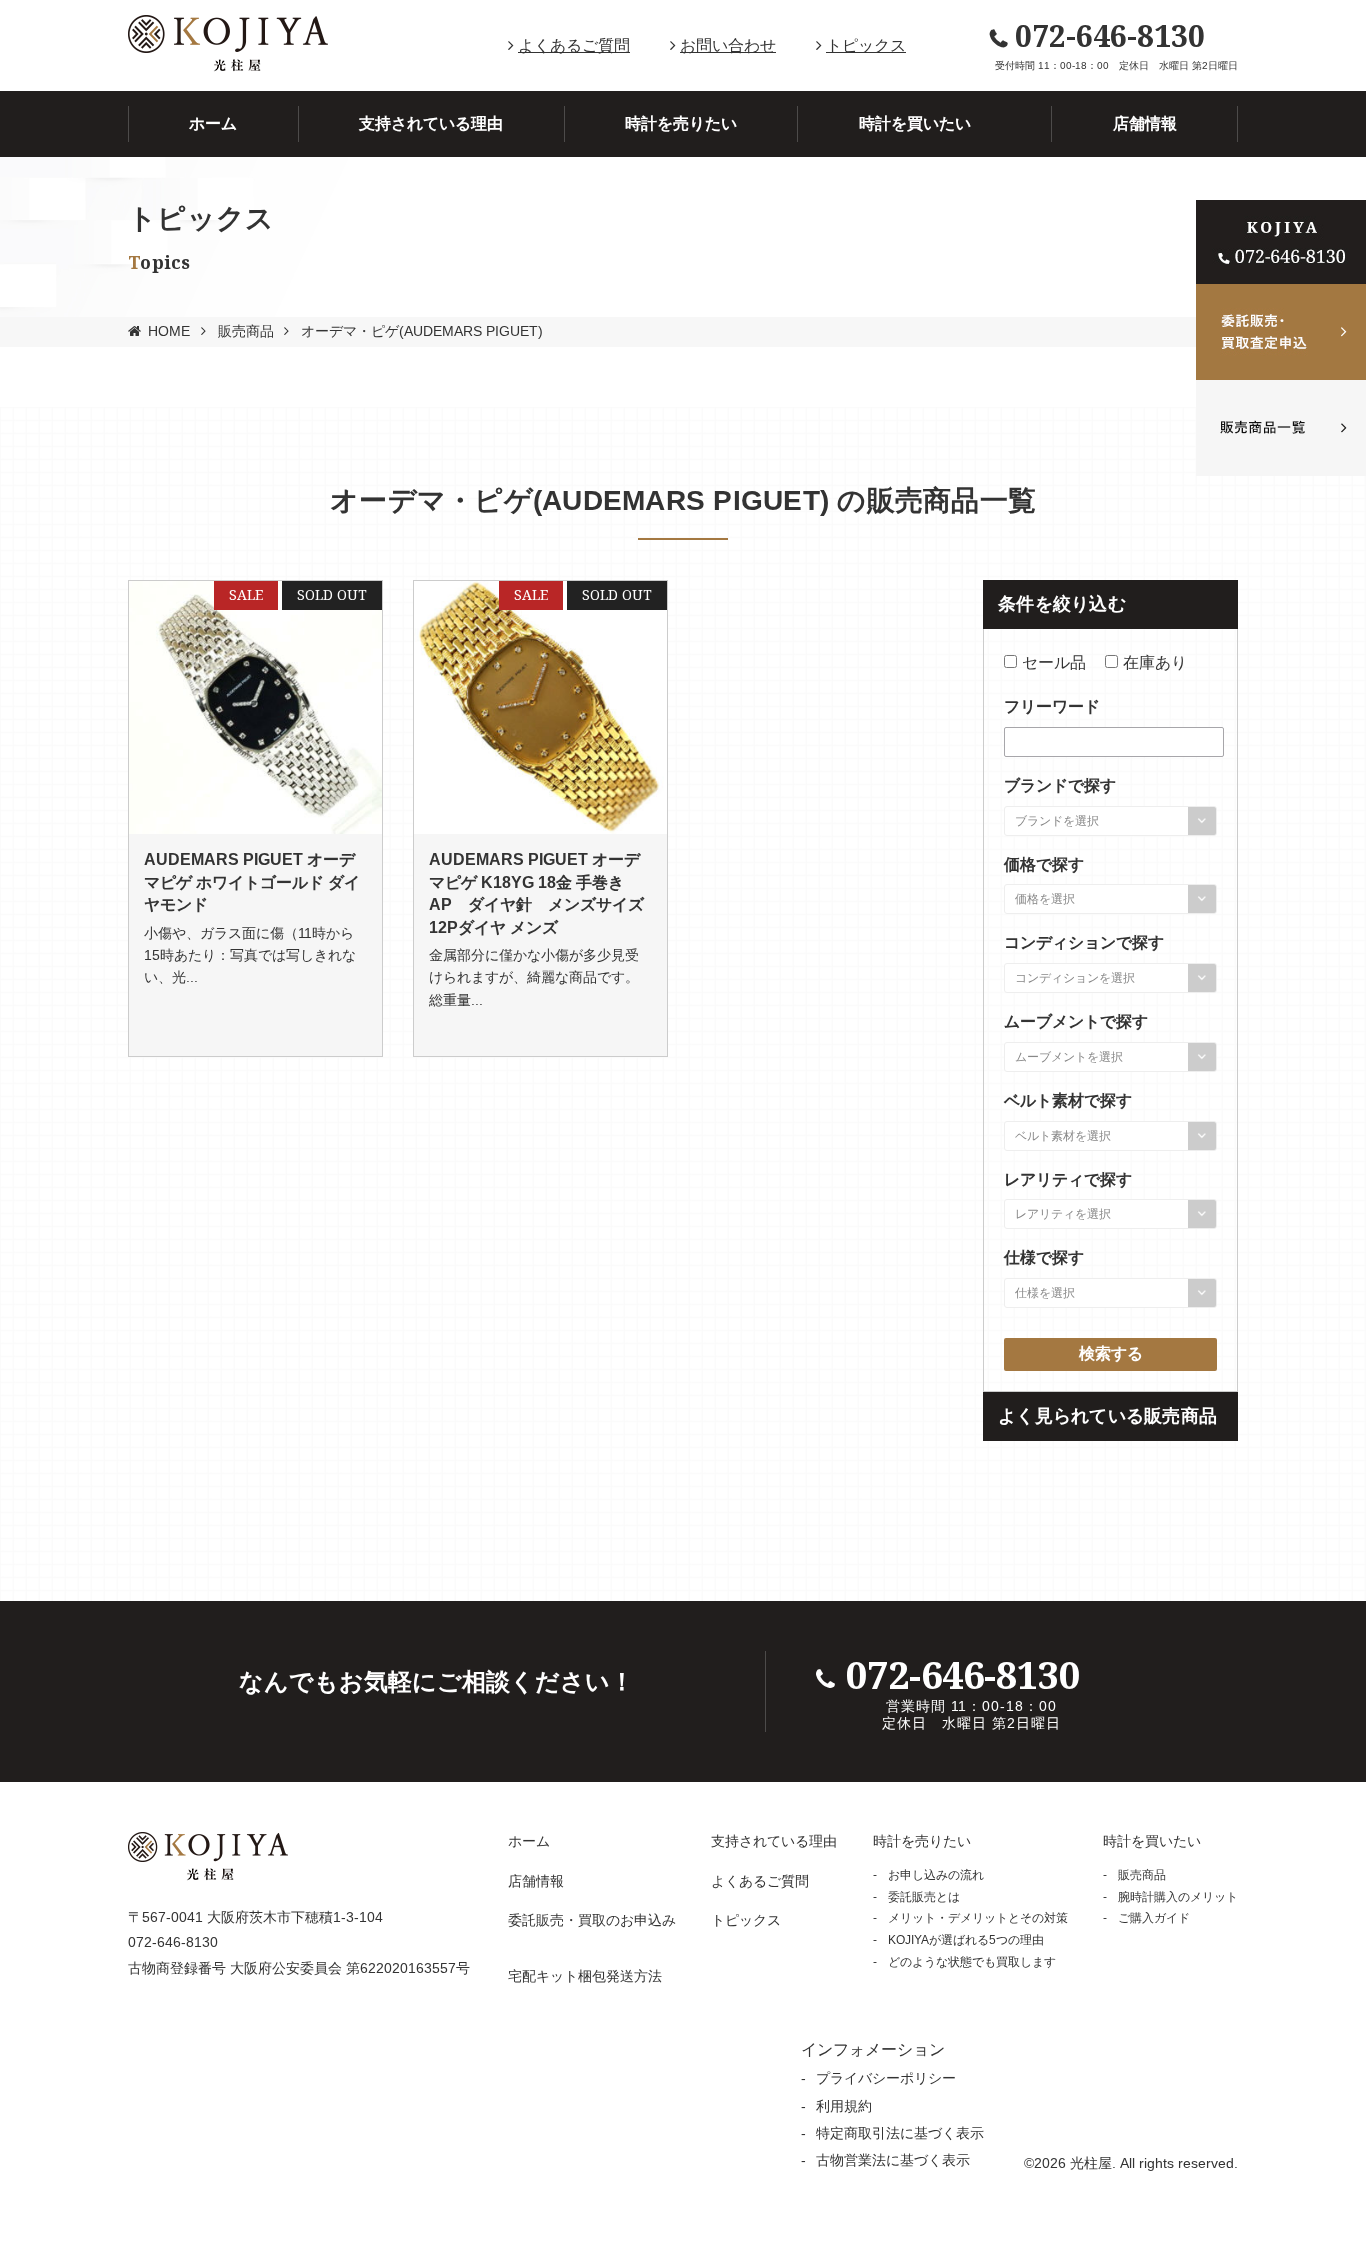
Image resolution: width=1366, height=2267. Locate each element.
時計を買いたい (915, 123)
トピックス (866, 45)
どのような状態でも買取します (972, 1962)
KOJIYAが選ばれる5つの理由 (966, 1940)
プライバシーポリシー (886, 2078)
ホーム (213, 123)
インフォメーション (873, 2049)
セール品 (1054, 662)
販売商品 (246, 331)
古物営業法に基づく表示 (893, 2160)
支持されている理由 (431, 123)
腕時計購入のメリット (1178, 1897)
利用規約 (844, 2106)
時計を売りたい (681, 123)
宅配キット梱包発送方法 (585, 1976)
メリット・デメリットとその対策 (978, 1918)
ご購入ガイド (1154, 1918)
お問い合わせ (728, 45)
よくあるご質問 (574, 45)
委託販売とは (924, 1897)
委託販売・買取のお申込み (592, 1920)
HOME (169, 331)
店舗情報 (1145, 123)
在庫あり (1155, 662)
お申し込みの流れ (936, 1875)
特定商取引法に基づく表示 (900, 2133)
